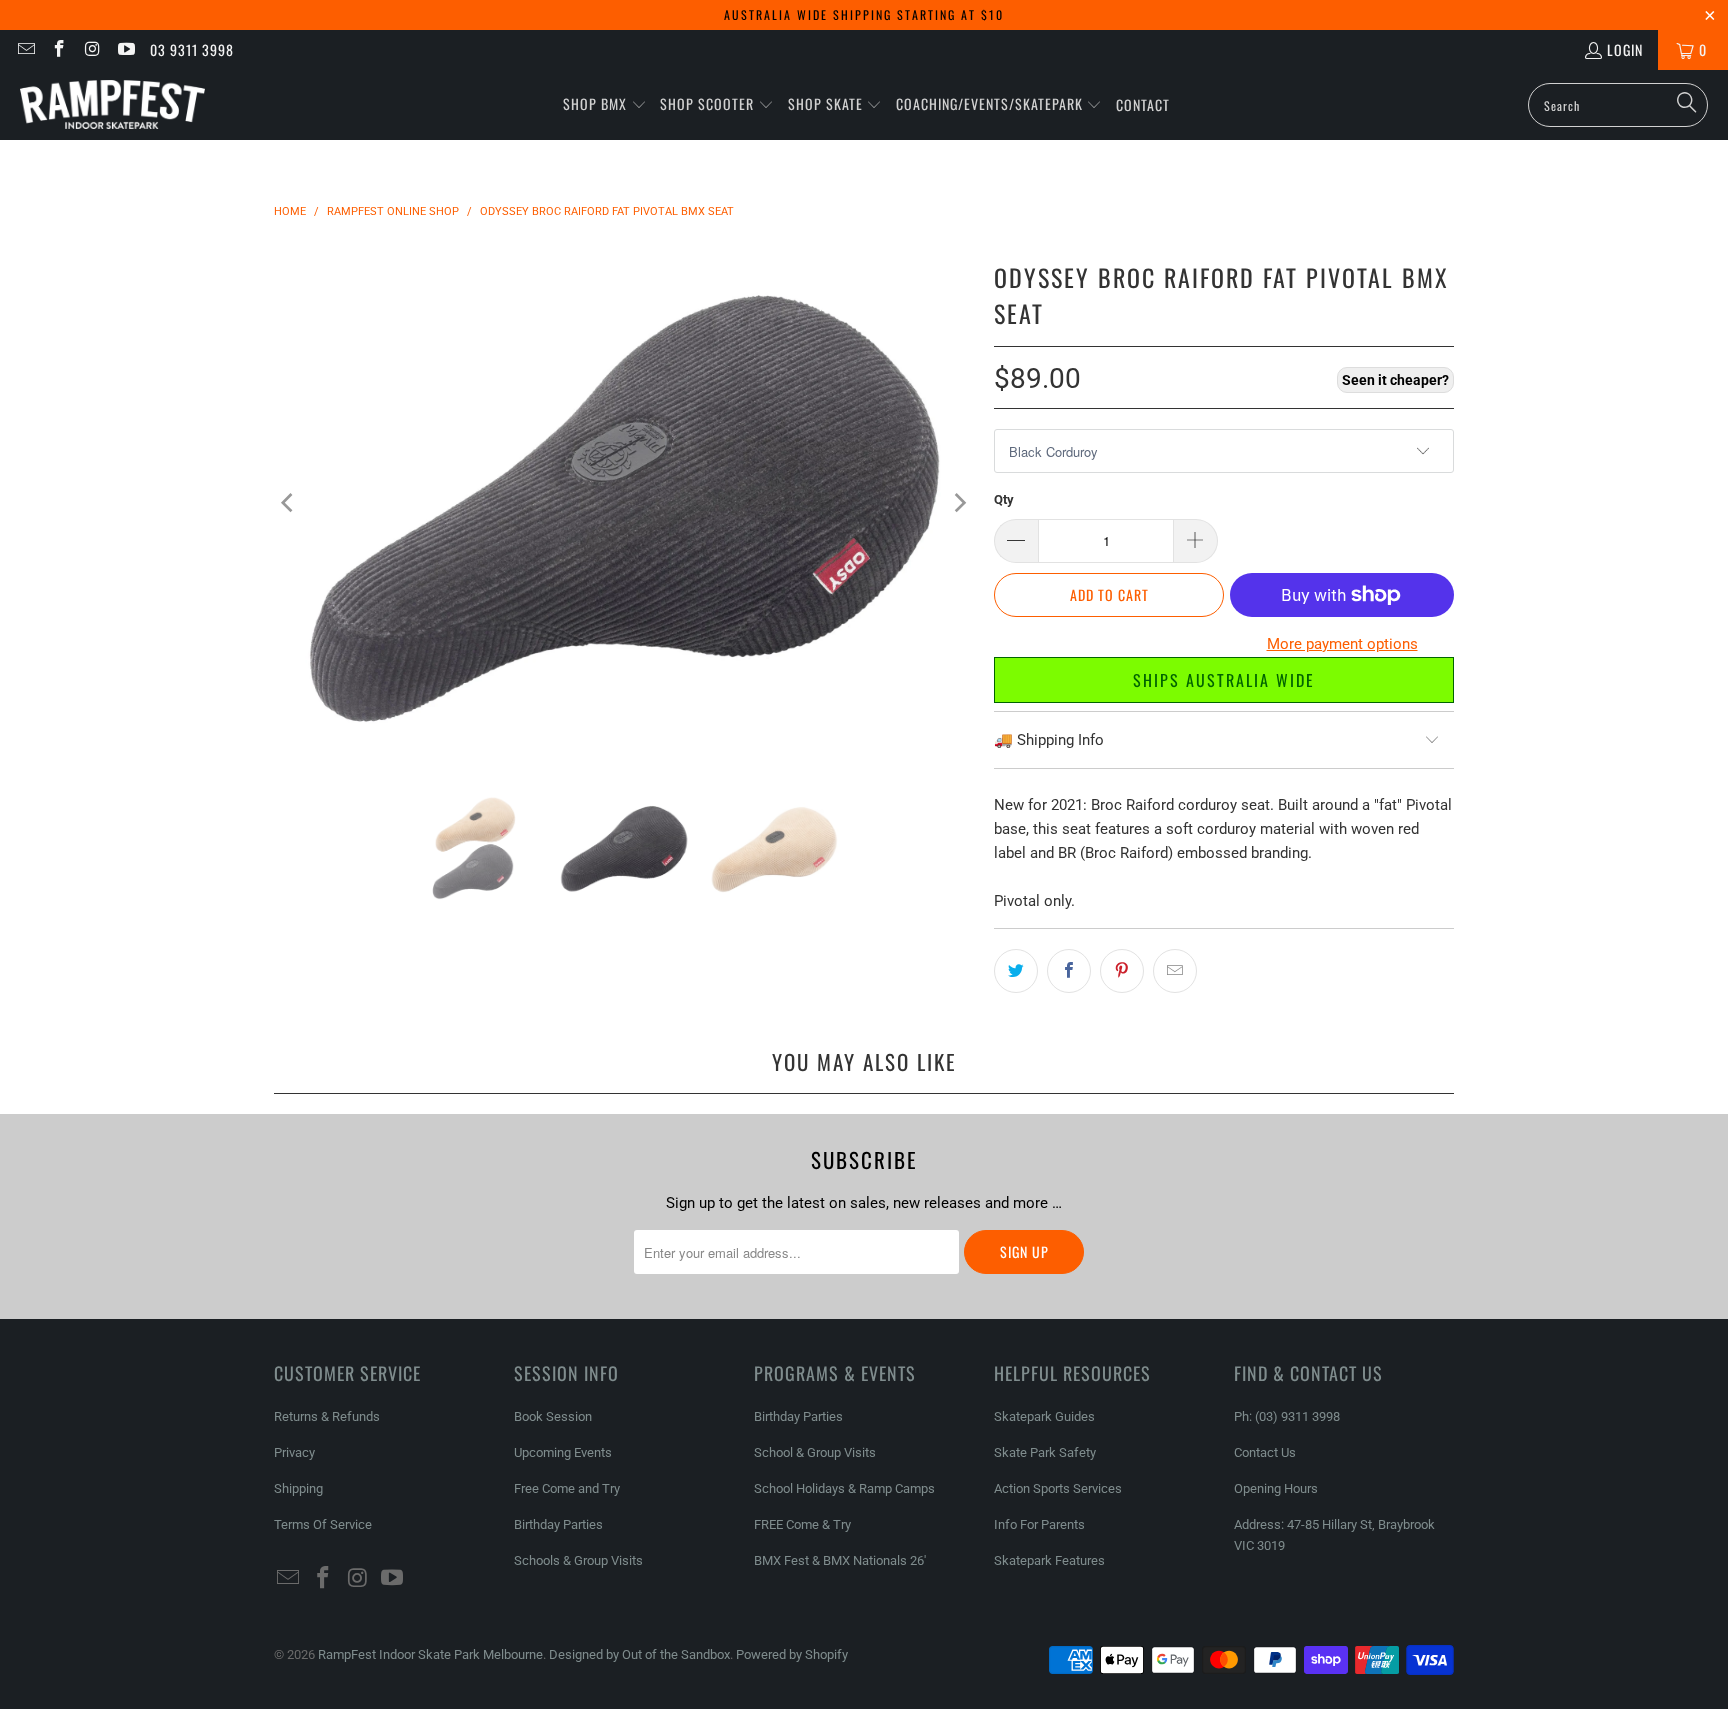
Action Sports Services (1058, 1488)
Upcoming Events (563, 1452)
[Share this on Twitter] (1016, 971)
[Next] (959, 502)
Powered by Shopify (792, 1654)
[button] (605, 105)
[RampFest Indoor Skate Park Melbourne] (112, 105)
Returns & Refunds (327, 1416)
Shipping (298, 1488)
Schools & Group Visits (578, 1560)
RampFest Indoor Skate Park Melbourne (430, 1654)
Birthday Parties (558, 1524)
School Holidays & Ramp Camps (844, 1488)
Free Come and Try (567, 1488)
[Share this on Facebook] (1069, 971)
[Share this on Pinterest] (1122, 971)
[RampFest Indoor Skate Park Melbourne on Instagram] (92, 49)
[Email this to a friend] (1175, 971)
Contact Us (1265, 1452)
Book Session (553, 1416)
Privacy (294, 1452)
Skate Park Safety (1045, 1452)
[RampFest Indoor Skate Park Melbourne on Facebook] (59, 49)
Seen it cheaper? (1395, 380)
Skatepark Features (1049, 1560)
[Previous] (289, 502)
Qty (1004, 499)
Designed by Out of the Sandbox (639, 1654)
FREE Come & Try (802, 1524)
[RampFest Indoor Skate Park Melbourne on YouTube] (126, 49)
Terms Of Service (323, 1524)
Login (1625, 49)
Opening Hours (1276, 1488)
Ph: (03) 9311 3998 (1287, 1416)
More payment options (1342, 644)
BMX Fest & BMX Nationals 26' (840, 1560)
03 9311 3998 (192, 49)
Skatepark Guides (1044, 1416)
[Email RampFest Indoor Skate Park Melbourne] (25, 49)
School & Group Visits (815, 1452)
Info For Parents (1039, 1524)
